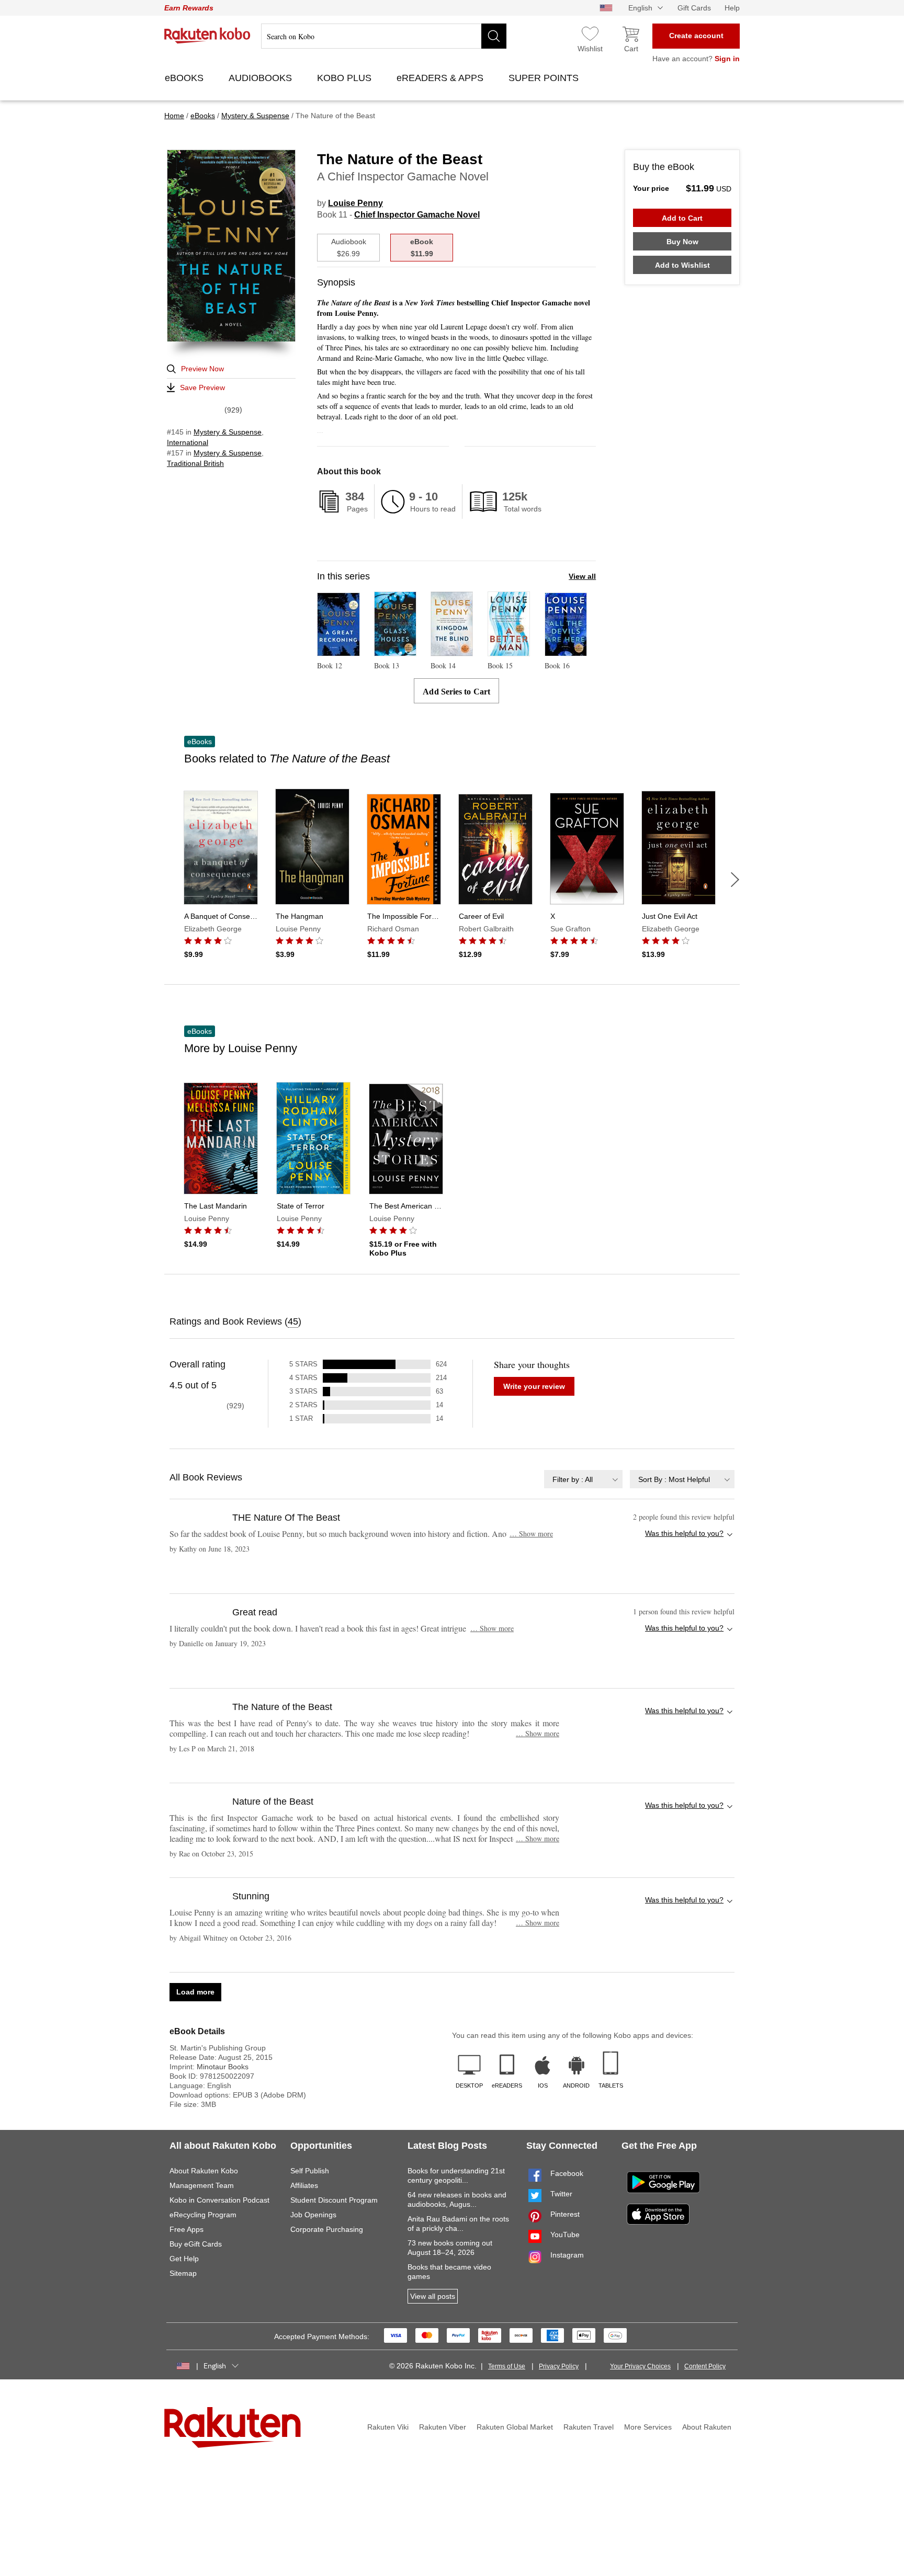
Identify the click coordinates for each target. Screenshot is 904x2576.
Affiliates (304, 2185)
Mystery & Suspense (228, 432)
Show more (531, 1534)
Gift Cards (694, 8)
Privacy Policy (559, 2366)
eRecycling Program (203, 2215)
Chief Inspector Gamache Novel (417, 215)
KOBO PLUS (346, 78)
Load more (195, 1992)
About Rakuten (707, 2427)
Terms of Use (507, 2366)
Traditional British (195, 463)
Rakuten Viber (443, 2427)
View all (582, 576)
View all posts (433, 2296)
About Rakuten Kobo (204, 2171)
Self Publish (310, 2171)
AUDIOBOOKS (262, 78)
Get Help (184, 2259)
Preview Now (202, 369)
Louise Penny (355, 203)
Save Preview (202, 387)
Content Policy (705, 2366)
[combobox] (583, 1479)
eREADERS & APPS (441, 78)
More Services (648, 2427)
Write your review (534, 1386)
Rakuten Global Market (515, 2427)
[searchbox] (384, 36)
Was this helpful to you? (684, 1533)
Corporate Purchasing (327, 2229)
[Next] (735, 880)
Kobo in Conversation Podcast (219, 2200)
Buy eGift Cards (196, 2244)
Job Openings (313, 2215)
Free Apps (187, 2229)
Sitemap (183, 2273)
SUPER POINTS (545, 78)
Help (732, 8)
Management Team (202, 2185)
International (188, 442)
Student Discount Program (334, 2200)
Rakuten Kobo (207, 36)
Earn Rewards (189, 8)
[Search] (494, 36)
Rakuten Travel (589, 2427)
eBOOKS (185, 78)
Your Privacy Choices (640, 2366)
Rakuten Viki (388, 2427)
